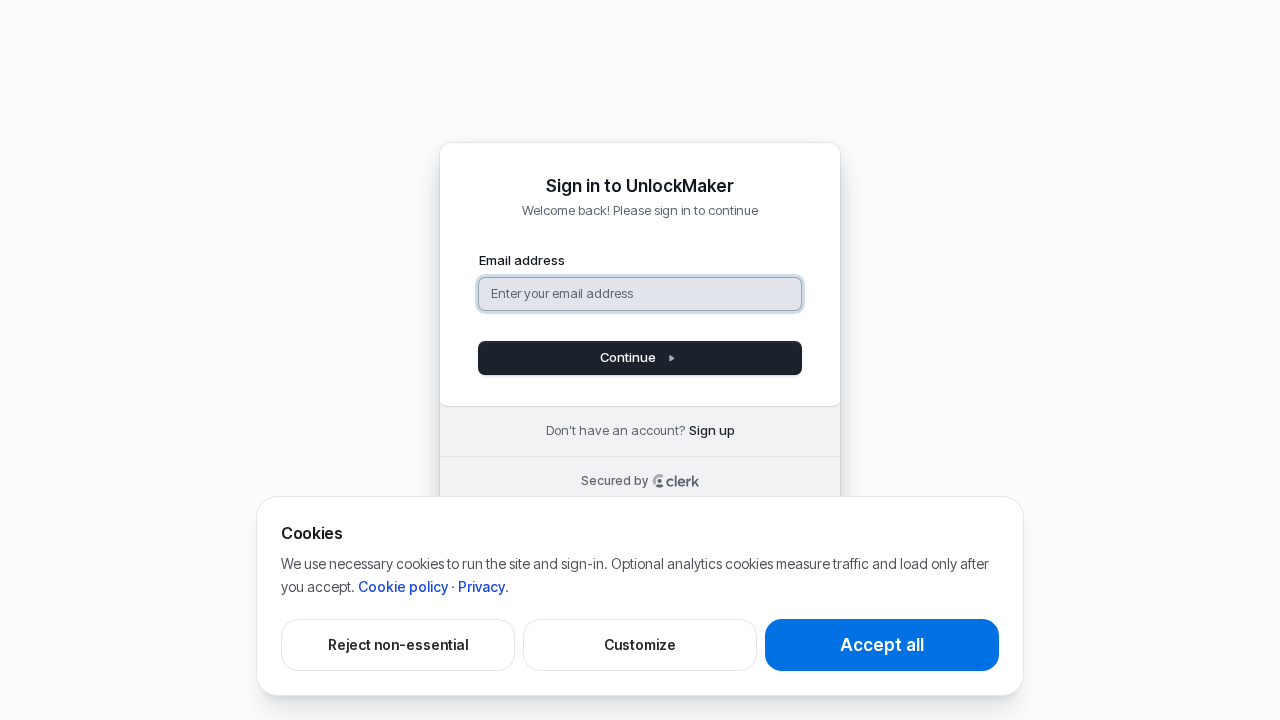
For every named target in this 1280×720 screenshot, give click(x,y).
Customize (640, 644)
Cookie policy (403, 586)
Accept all (882, 645)
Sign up (712, 430)
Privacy (481, 586)
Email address (522, 260)
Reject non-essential (398, 644)
